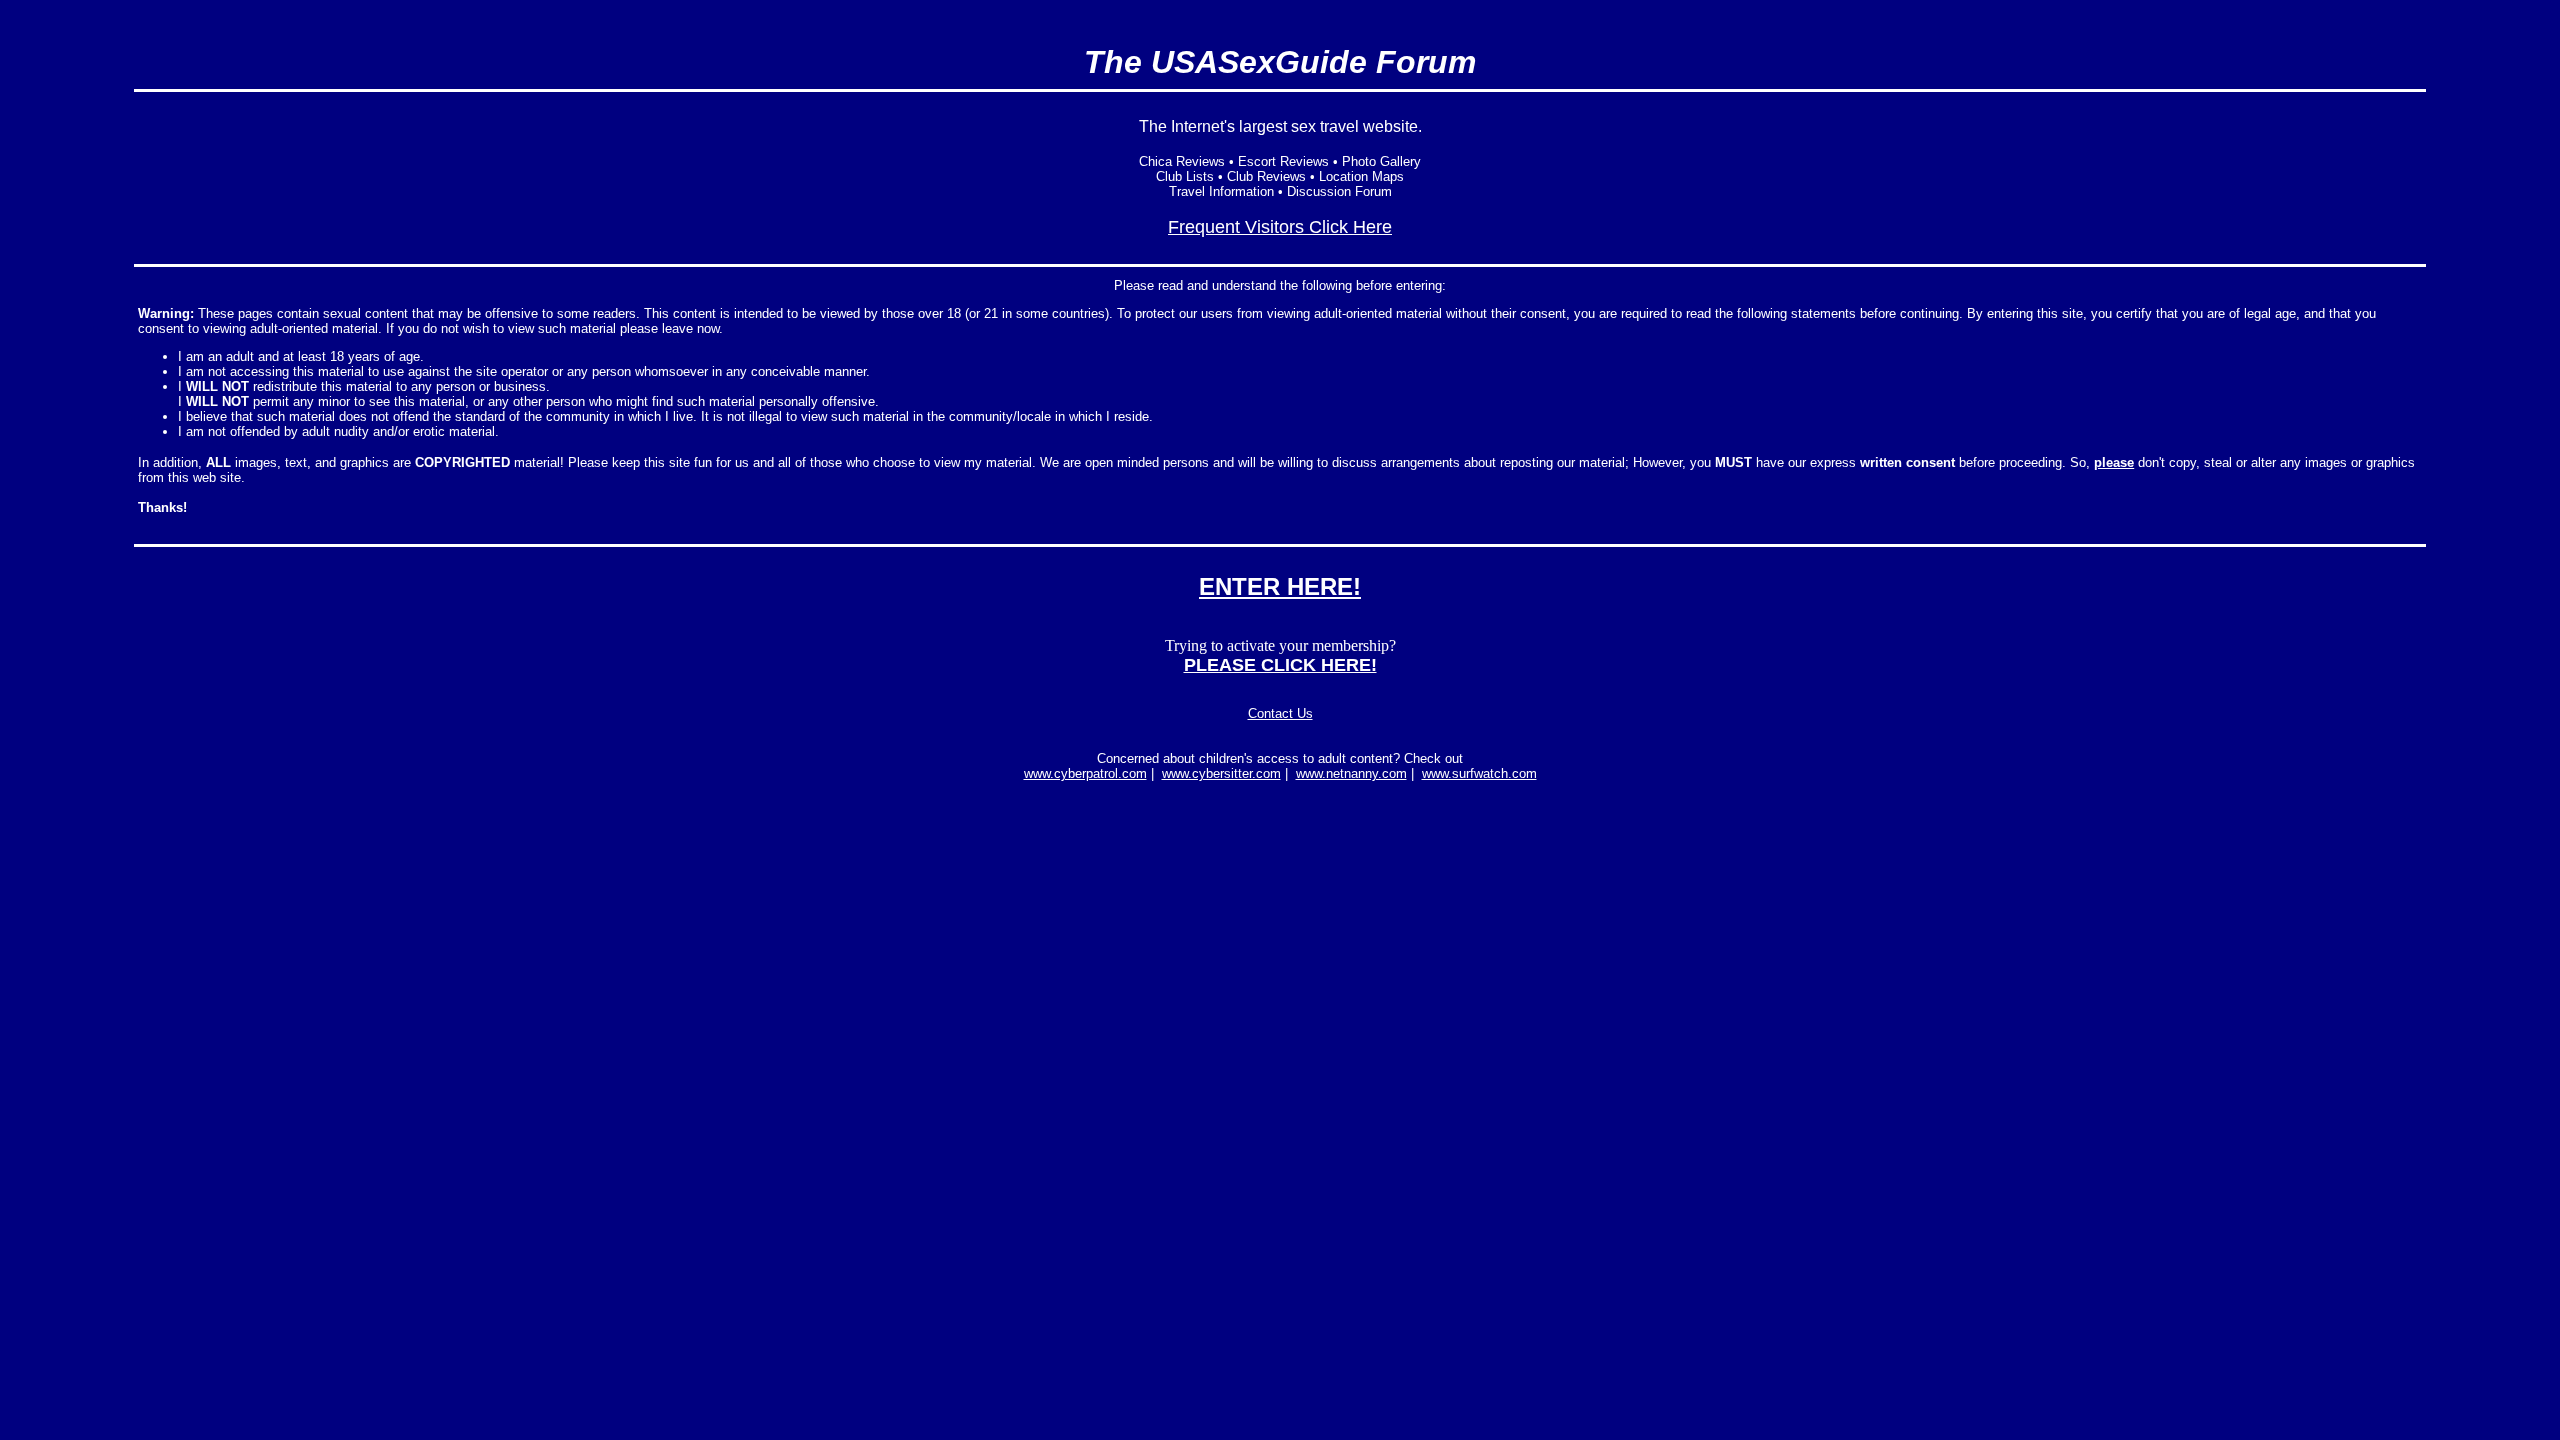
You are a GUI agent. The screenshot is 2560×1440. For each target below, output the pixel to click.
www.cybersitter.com (1221, 773)
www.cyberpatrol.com (1085, 773)
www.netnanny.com (1351, 773)
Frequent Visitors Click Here (1280, 227)
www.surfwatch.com (1479, 773)
